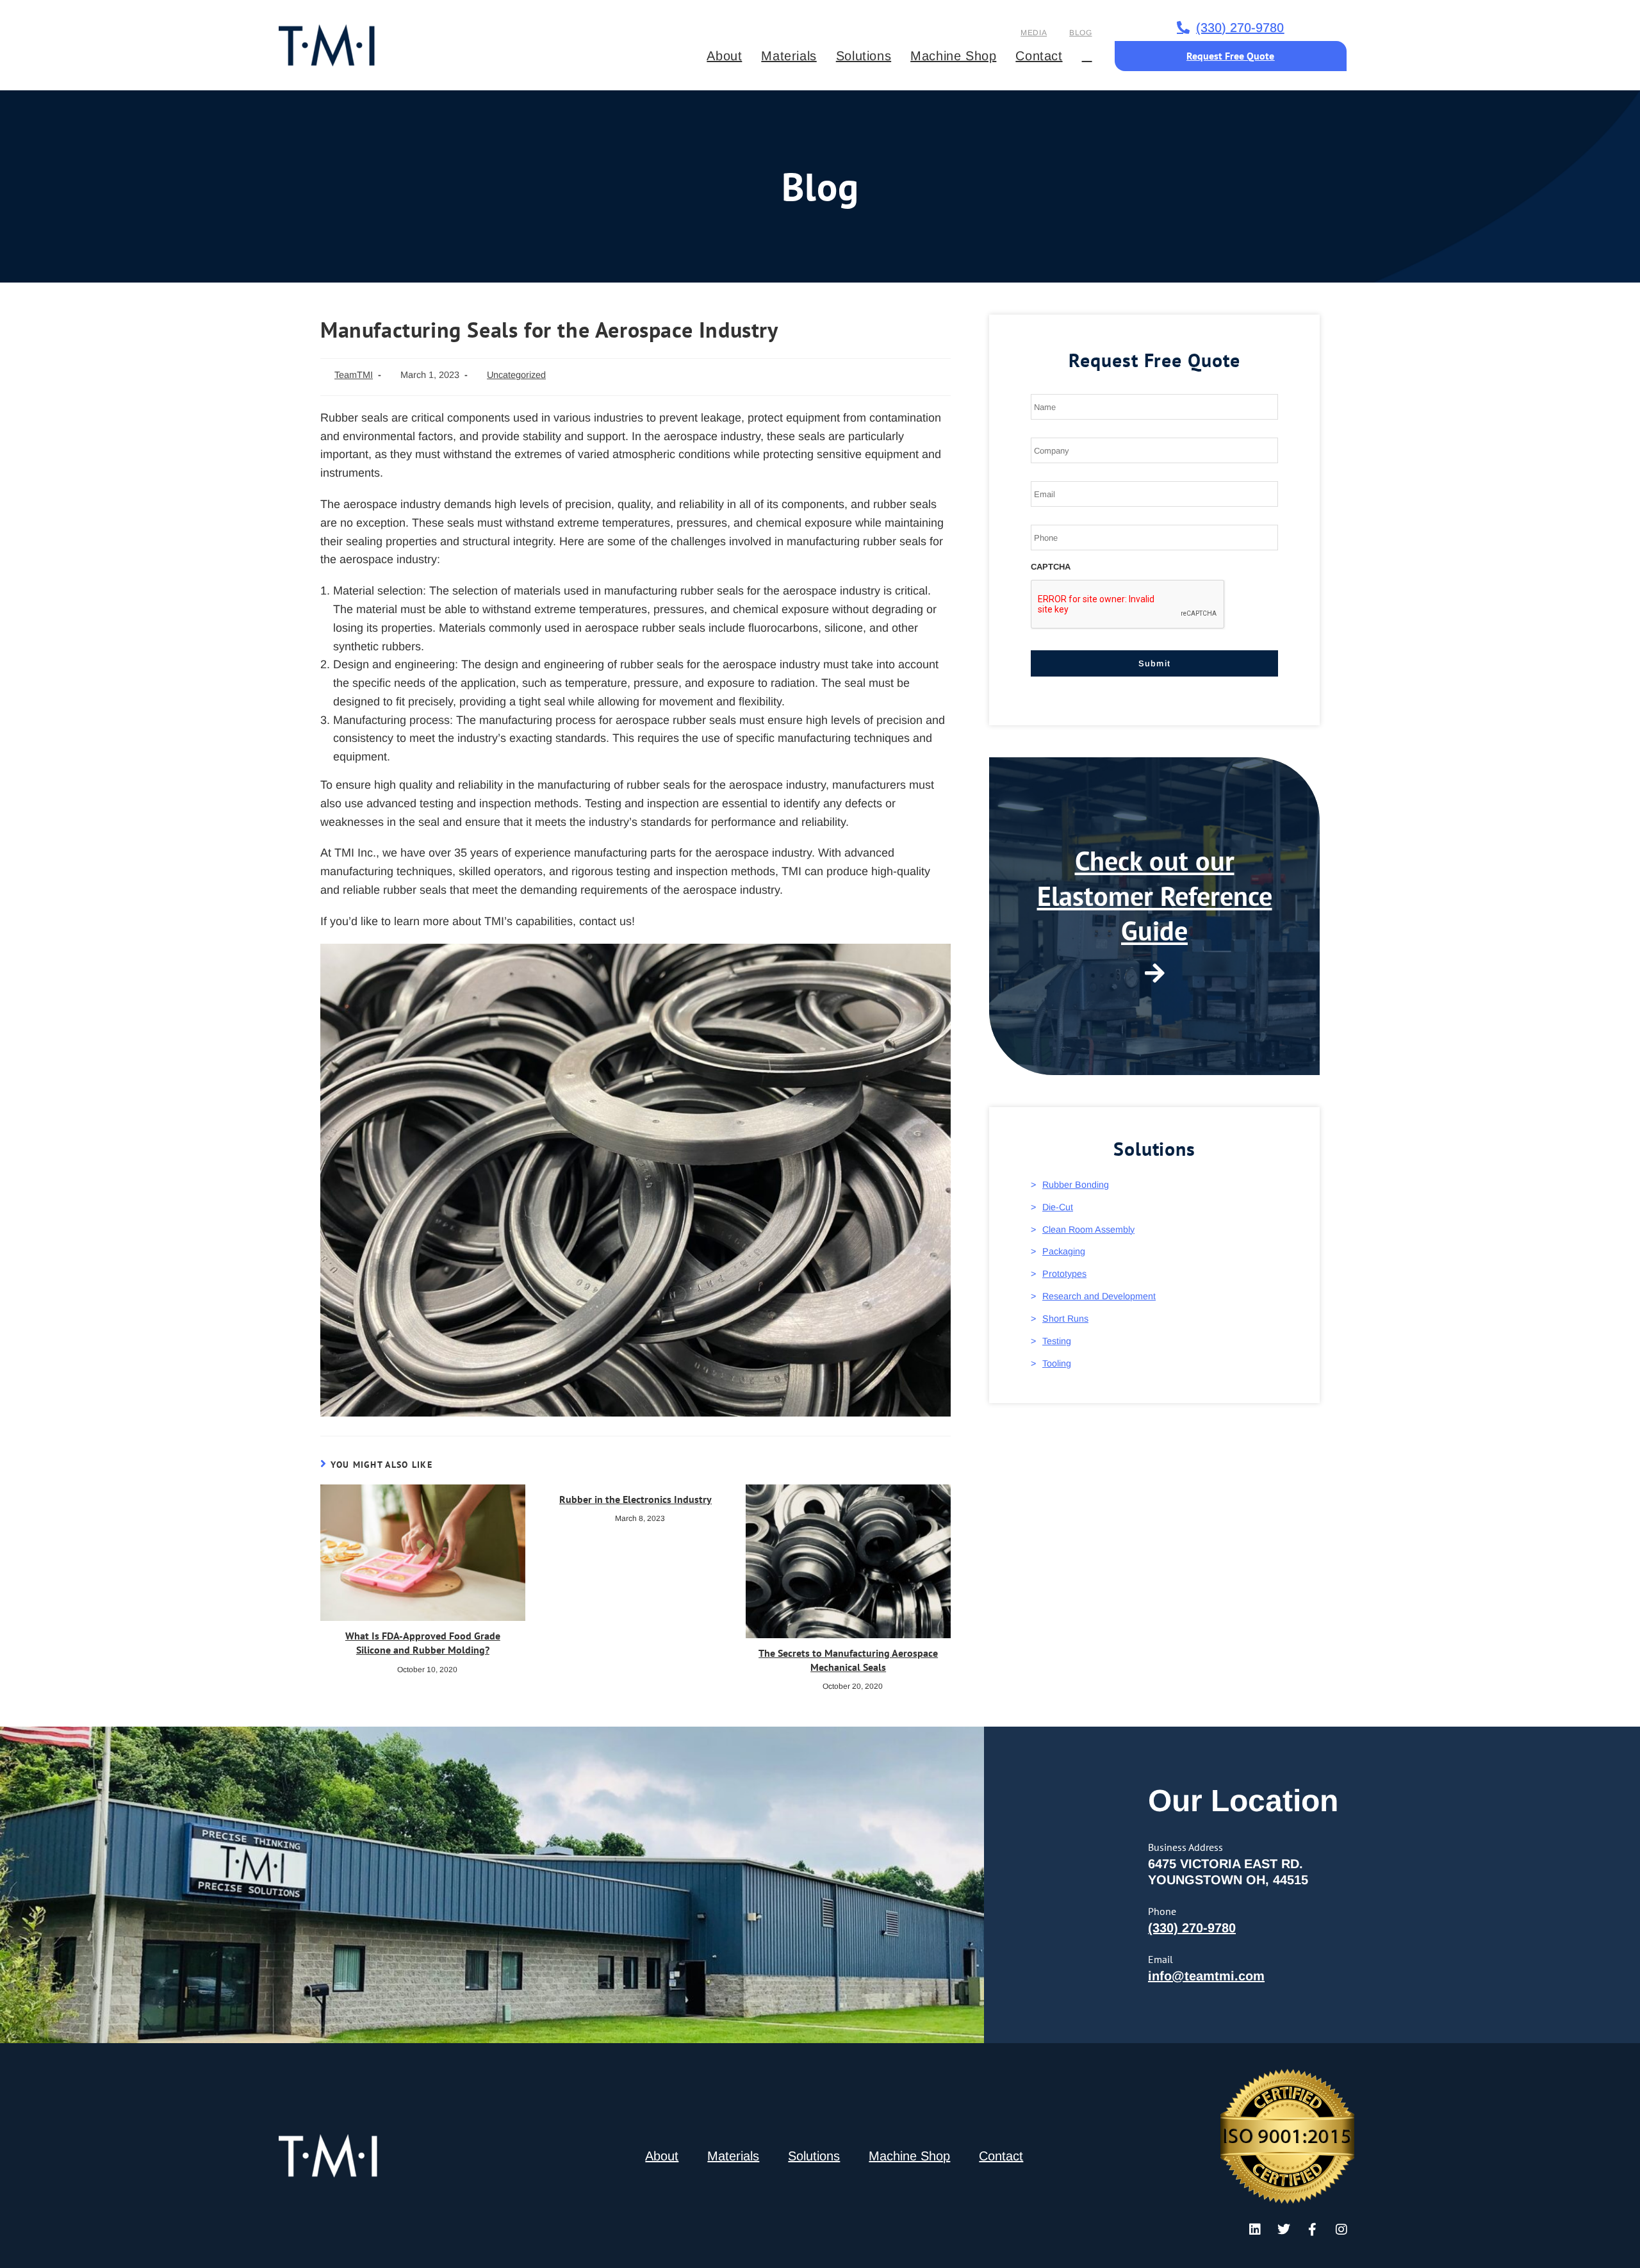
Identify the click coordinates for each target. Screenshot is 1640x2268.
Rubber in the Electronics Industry (635, 1499)
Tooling (1057, 1363)
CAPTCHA (1051, 567)
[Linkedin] (1255, 2230)
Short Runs (1065, 1319)
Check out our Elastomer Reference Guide (1155, 896)
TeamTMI (354, 375)
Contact (1001, 2156)
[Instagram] (1341, 2230)
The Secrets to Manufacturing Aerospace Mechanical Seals (848, 1660)
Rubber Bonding (1076, 1185)
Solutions (814, 2156)
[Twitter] (1284, 2230)
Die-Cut (1058, 1207)
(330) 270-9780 (1192, 1928)
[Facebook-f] (1313, 2230)
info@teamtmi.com (1206, 1976)
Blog (1080, 33)
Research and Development (1099, 1296)
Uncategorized (516, 375)
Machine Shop (909, 2156)
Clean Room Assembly (1088, 1229)
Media (1034, 33)
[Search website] (1087, 56)
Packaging (1064, 1251)
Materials (733, 2156)
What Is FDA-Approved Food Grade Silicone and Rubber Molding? (423, 1643)
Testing (1057, 1341)
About (662, 2156)
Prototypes (1064, 1274)
